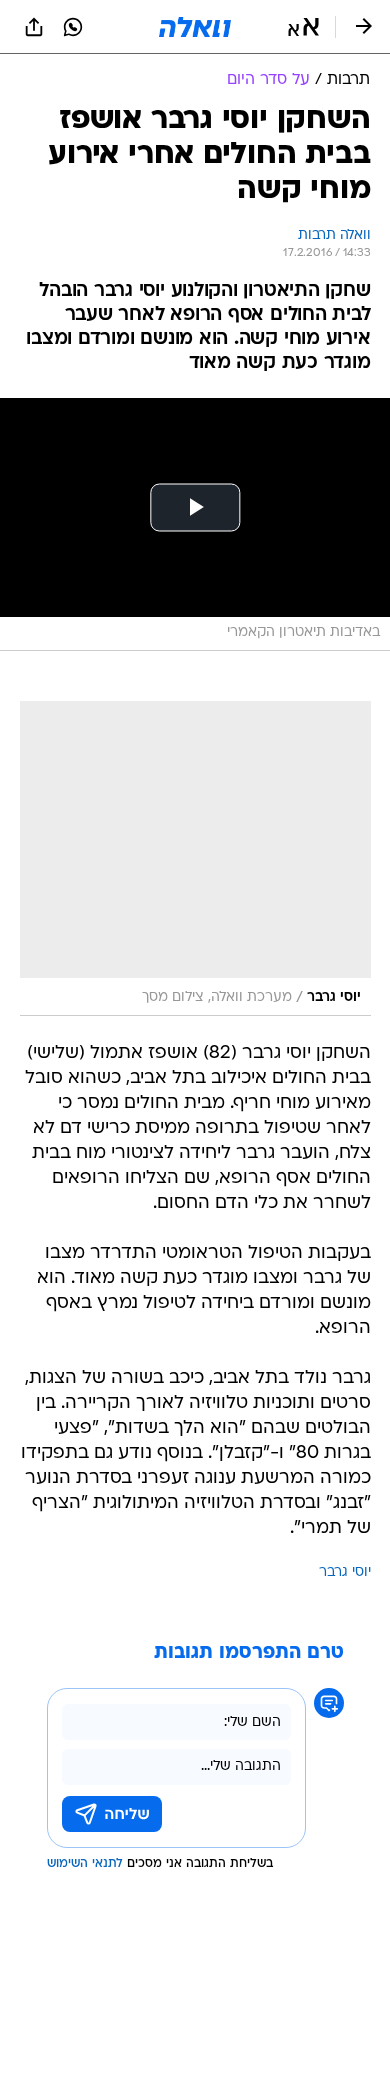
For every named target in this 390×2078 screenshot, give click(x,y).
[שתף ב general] (34, 27)
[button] (303, 27)
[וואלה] (195, 27)
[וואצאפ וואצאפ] (73, 27)
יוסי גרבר (345, 1572)
